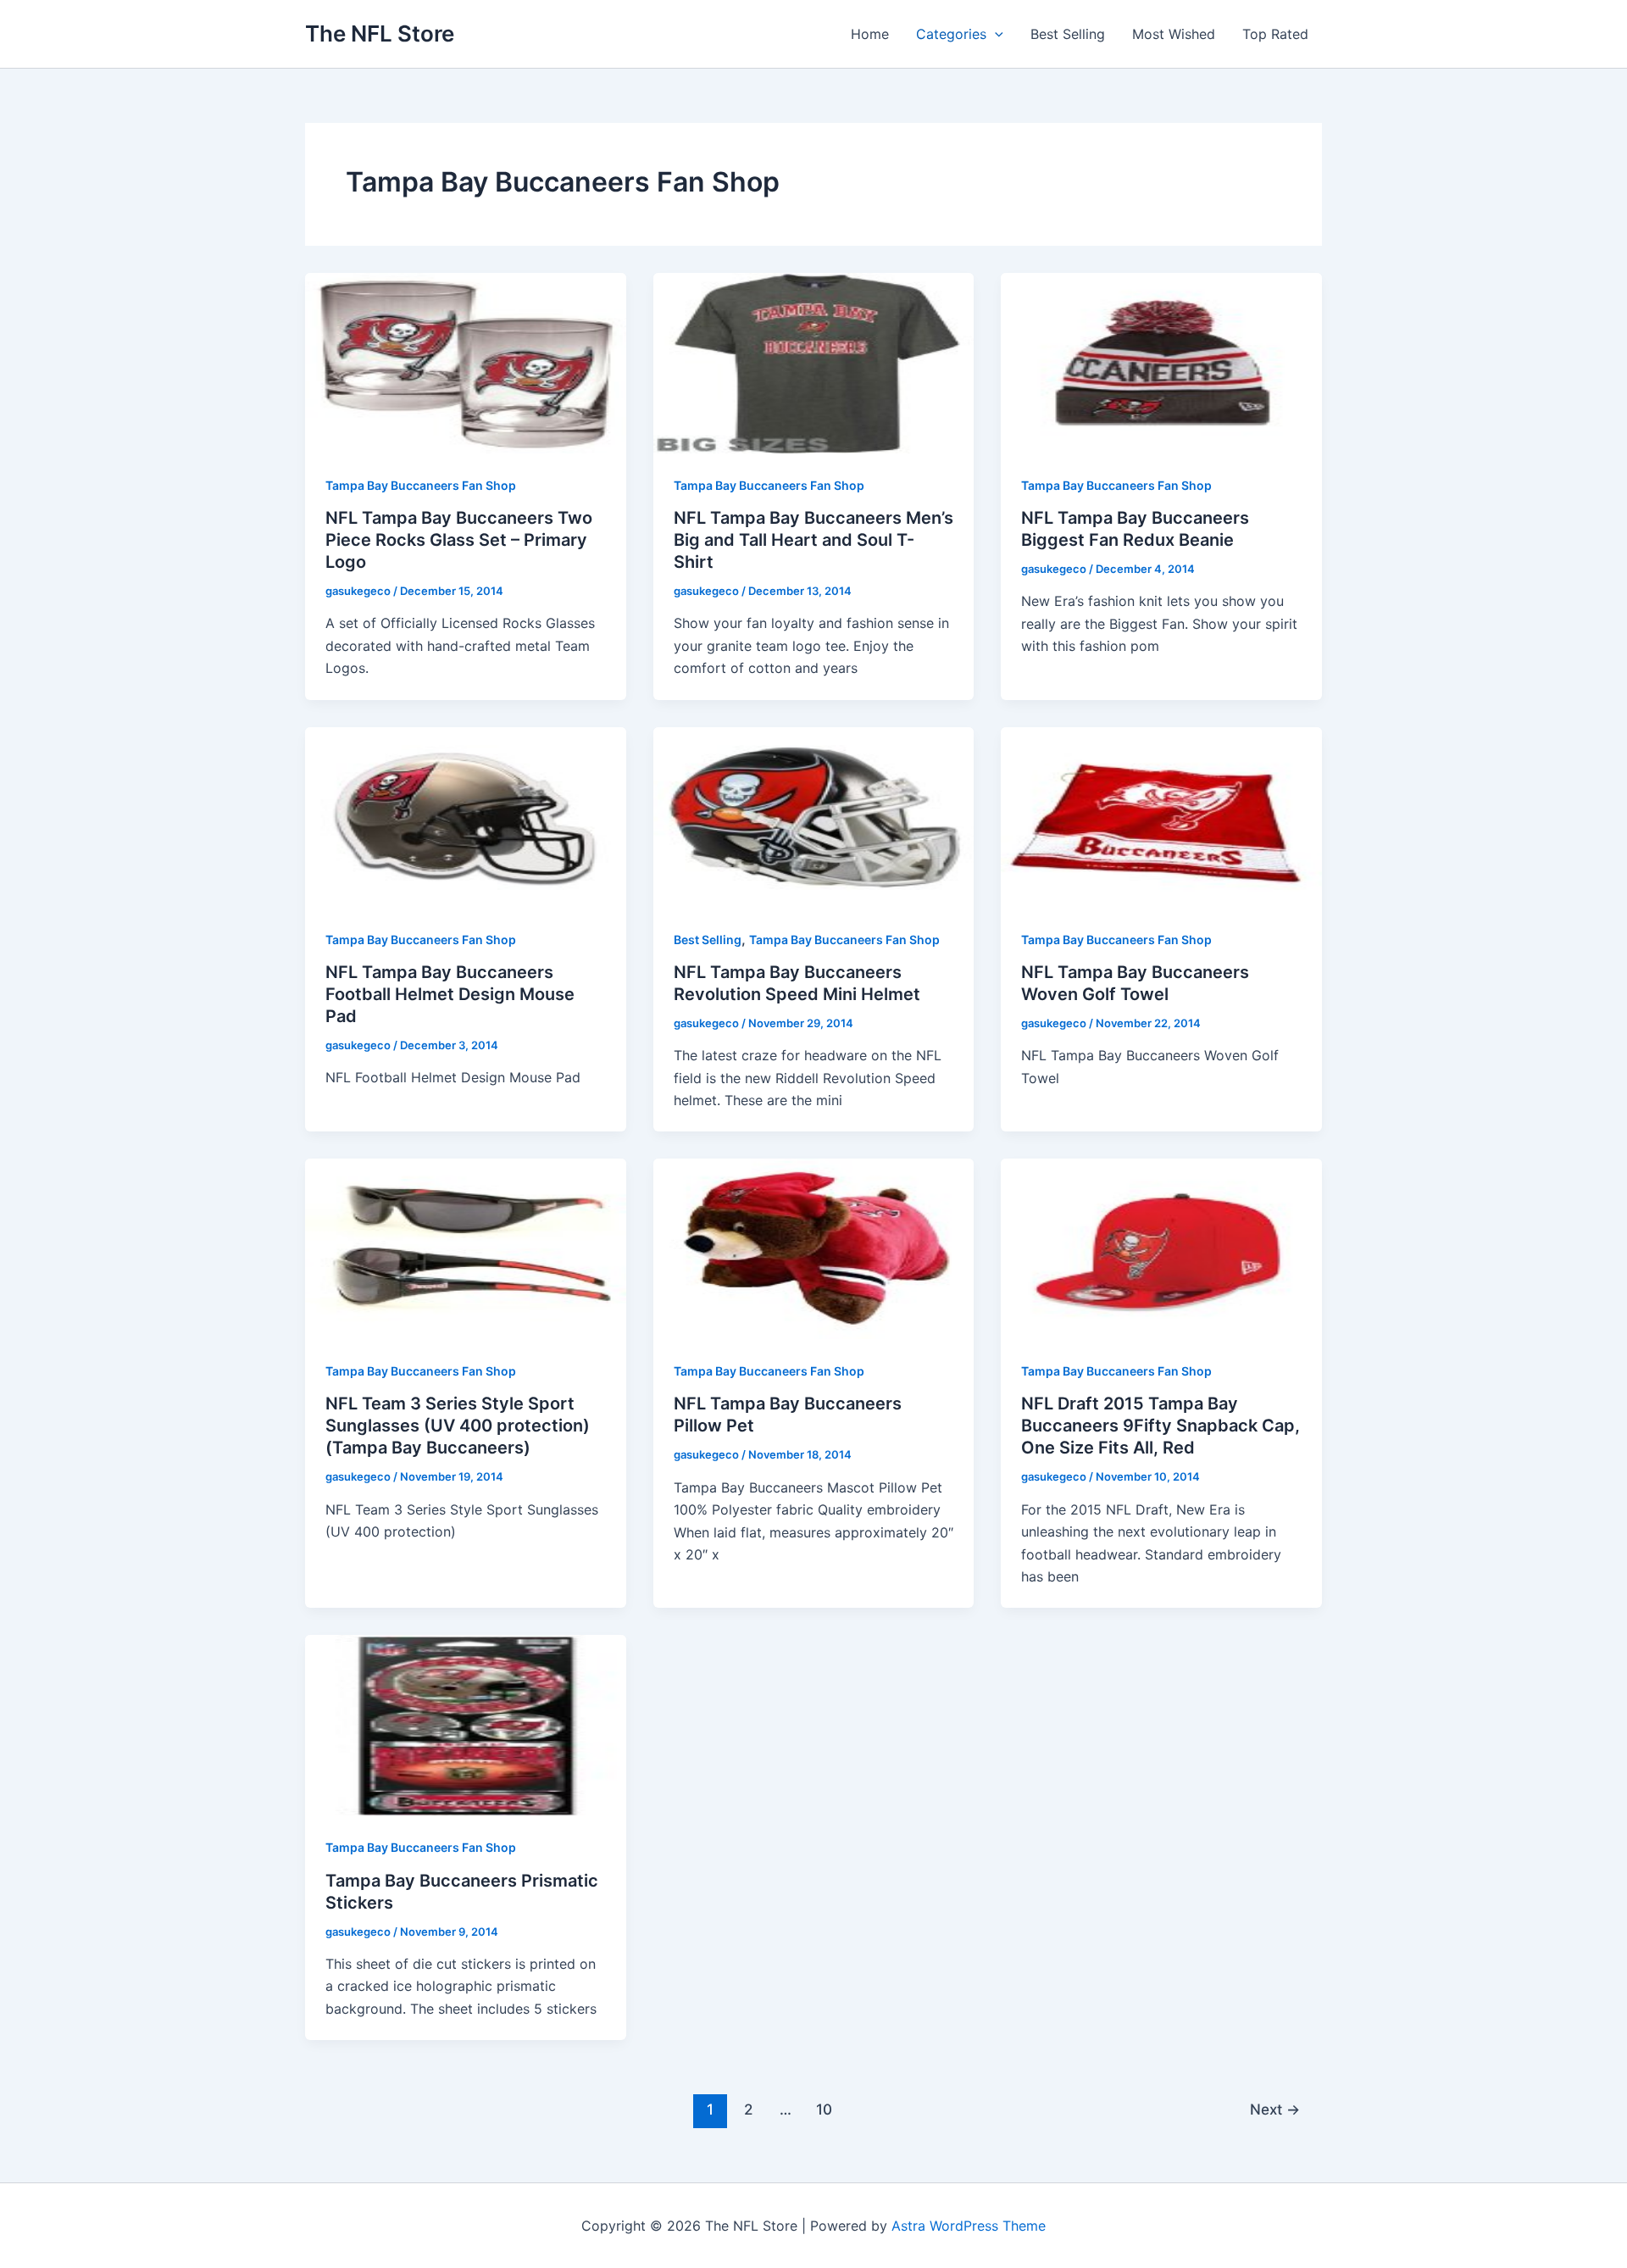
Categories (951, 34)
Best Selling (1068, 34)
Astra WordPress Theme (969, 2226)
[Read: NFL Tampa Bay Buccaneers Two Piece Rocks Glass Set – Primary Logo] (466, 362)
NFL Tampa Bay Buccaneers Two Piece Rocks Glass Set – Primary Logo (459, 540)
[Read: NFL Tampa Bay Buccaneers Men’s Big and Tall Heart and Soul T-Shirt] (814, 362)
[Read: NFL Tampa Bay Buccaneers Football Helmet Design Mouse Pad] (466, 815)
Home (870, 34)
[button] (995, 34)
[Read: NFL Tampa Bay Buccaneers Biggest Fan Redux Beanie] (1161, 362)
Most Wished (1174, 34)
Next (1275, 2109)
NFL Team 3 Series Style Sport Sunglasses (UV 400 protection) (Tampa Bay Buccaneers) (458, 1426)
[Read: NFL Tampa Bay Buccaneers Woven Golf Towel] (1161, 815)
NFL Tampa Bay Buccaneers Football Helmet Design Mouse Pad (450, 994)
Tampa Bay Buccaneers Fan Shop (421, 485)
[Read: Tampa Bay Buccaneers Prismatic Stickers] (466, 1724)
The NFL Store (380, 33)
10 (824, 2109)
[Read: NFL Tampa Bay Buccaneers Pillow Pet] (814, 1248)
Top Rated (1275, 34)
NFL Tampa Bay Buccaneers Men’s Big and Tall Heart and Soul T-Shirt (813, 540)
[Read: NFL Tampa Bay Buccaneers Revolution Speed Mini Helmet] (814, 815)
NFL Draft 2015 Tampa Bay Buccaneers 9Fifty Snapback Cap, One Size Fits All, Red (1161, 1426)
